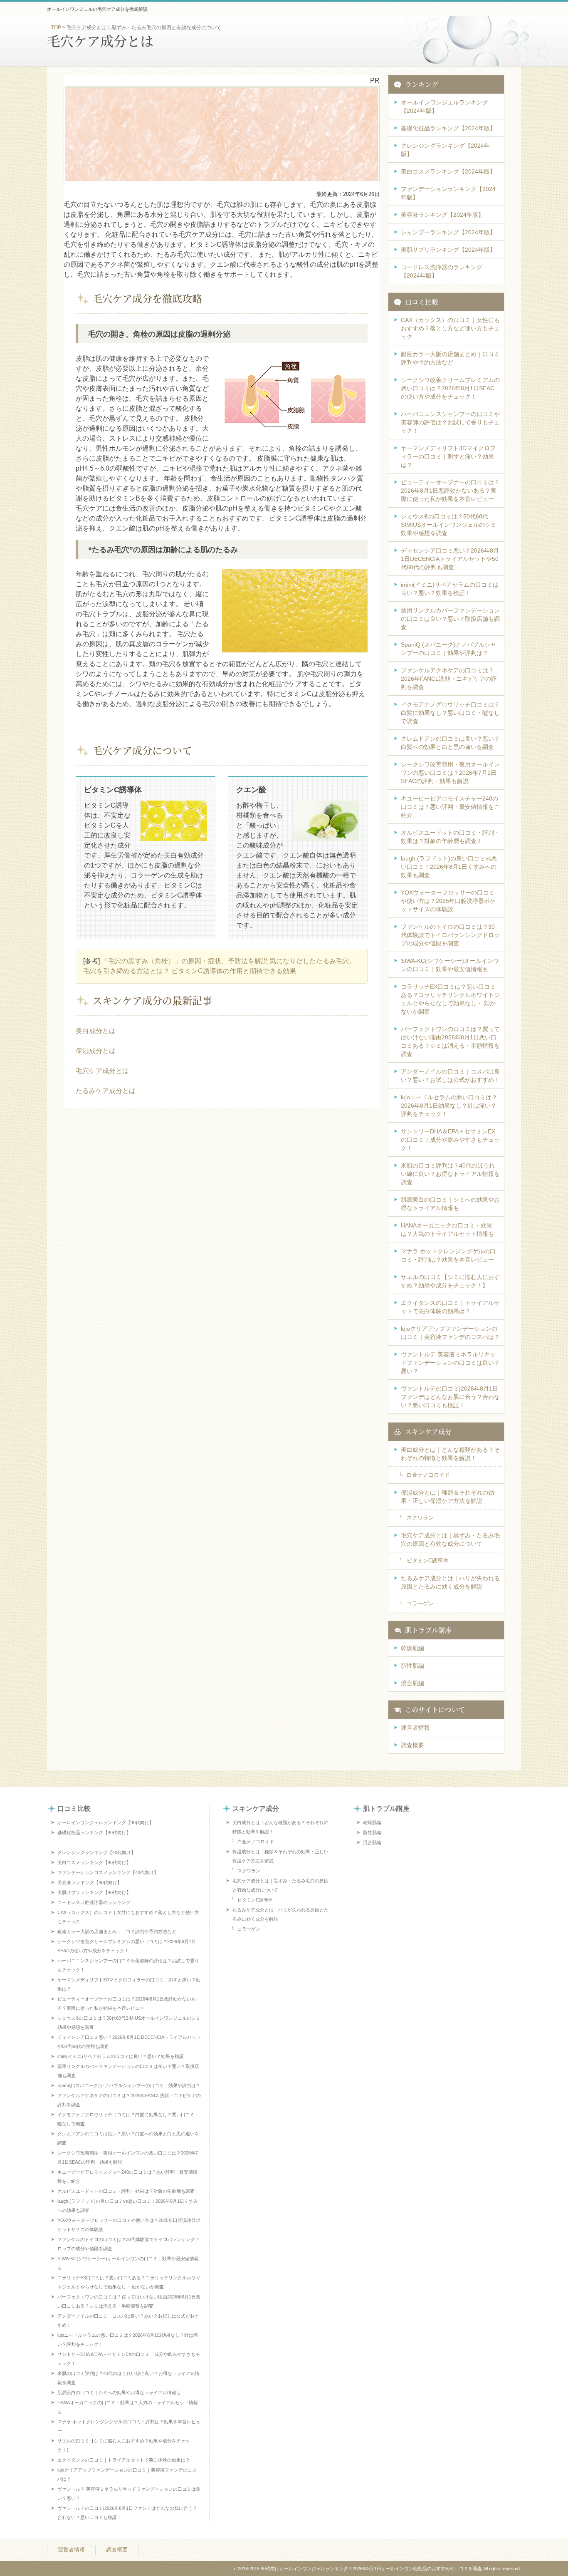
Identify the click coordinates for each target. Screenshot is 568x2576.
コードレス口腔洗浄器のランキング (94, 1902)
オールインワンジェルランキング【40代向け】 (106, 1822)
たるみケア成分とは (106, 1091)
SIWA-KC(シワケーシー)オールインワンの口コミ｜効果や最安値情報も (450, 965)
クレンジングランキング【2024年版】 (445, 150)
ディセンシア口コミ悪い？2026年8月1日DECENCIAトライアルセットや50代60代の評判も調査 (450, 559)
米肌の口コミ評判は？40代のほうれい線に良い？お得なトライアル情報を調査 (450, 1174)
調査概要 (412, 1745)
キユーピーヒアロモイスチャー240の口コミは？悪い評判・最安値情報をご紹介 (450, 807)
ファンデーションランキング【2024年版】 (448, 193)
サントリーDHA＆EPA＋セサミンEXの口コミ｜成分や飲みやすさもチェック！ (450, 1140)
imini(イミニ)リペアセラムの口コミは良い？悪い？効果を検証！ (450, 589)
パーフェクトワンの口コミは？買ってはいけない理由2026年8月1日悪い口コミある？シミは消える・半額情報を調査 (450, 1041)
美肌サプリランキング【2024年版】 (448, 250)
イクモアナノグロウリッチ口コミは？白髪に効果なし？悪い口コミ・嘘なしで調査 (450, 713)
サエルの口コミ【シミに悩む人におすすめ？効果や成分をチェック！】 (450, 1281)
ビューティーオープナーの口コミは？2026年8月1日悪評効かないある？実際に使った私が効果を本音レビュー (450, 491)
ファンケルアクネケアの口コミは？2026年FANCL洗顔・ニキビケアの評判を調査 (449, 679)
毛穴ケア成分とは (102, 1071)
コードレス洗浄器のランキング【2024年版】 (442, 271)
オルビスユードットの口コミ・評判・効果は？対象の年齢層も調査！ (450, 837)
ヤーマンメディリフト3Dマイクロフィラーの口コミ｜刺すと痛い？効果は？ (448, 456)
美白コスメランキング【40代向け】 (94, 1862)
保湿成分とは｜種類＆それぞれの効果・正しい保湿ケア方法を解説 (447, 1497)
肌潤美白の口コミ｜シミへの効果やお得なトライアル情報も (450, 1204)
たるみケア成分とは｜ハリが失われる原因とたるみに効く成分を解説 (450, 1582)
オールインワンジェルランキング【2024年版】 (445, 107)
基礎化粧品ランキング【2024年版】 (448, 128)
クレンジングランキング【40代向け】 (96, 1852)
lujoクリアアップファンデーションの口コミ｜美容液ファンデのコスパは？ (450, 1333)
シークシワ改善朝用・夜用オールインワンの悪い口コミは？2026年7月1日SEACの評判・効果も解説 (450, 773)
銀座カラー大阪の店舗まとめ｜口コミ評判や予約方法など (450, 358)
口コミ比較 (422, 302)
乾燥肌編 (412, 1648)
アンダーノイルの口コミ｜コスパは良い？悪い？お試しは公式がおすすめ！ (450, 1076)
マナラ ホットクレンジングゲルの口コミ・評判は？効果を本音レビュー (448, 1255)
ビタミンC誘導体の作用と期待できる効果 (234, 971)
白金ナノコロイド (428, 1475)
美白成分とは (96, 1031)
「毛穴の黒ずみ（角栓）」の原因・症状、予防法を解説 (185, 961)
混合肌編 (412, 1683)
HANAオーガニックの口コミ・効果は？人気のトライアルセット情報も (447, 1230)
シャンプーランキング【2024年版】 (448, 232)
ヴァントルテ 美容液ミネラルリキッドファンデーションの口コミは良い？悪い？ (450, 1363)
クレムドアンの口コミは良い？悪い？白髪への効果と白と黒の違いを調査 (450, 743)
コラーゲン (420, 1603)
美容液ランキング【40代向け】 (90, 1882)
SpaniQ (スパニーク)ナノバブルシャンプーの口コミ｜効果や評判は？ (448, 649)
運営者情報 (415, 1728)
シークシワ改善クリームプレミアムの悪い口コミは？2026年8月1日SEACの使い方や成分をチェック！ (450, 388)
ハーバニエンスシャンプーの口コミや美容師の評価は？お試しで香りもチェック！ (450, 422)
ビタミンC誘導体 (427, 1561)
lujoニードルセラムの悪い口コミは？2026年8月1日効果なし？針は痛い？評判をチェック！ (449, 1106)
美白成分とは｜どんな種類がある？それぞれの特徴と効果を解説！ (450, 1454)
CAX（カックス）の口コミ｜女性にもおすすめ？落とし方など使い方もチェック (450, 328)
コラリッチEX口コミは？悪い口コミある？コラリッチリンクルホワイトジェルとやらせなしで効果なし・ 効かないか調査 (450, 999)
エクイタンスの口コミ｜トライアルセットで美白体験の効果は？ (450, 1307)
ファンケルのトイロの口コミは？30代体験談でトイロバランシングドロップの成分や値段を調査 (450, 935)
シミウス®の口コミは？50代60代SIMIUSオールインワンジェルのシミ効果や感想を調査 (449, 525)
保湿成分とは (96, 1051)
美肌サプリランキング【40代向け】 (94, 1892)
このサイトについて (435, 1709)
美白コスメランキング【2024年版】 (448, 171)
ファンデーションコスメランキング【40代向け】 (108, 1872)
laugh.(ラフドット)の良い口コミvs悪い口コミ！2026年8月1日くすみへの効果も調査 (449, 867)
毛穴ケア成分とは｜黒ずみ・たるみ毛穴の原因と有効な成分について (450, 1540)
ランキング (422, 84)
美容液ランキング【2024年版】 (442, 215)
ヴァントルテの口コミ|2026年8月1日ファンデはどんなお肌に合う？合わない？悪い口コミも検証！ (450, 1397)
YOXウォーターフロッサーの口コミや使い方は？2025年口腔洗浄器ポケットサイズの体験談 (448, 901)
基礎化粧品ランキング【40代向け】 (94, 1832)
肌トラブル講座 (428, 1630)
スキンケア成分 (428, 1432)
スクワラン (420, 1518)
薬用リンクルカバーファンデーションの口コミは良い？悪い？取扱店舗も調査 (450, 619)
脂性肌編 (412, 1666)
